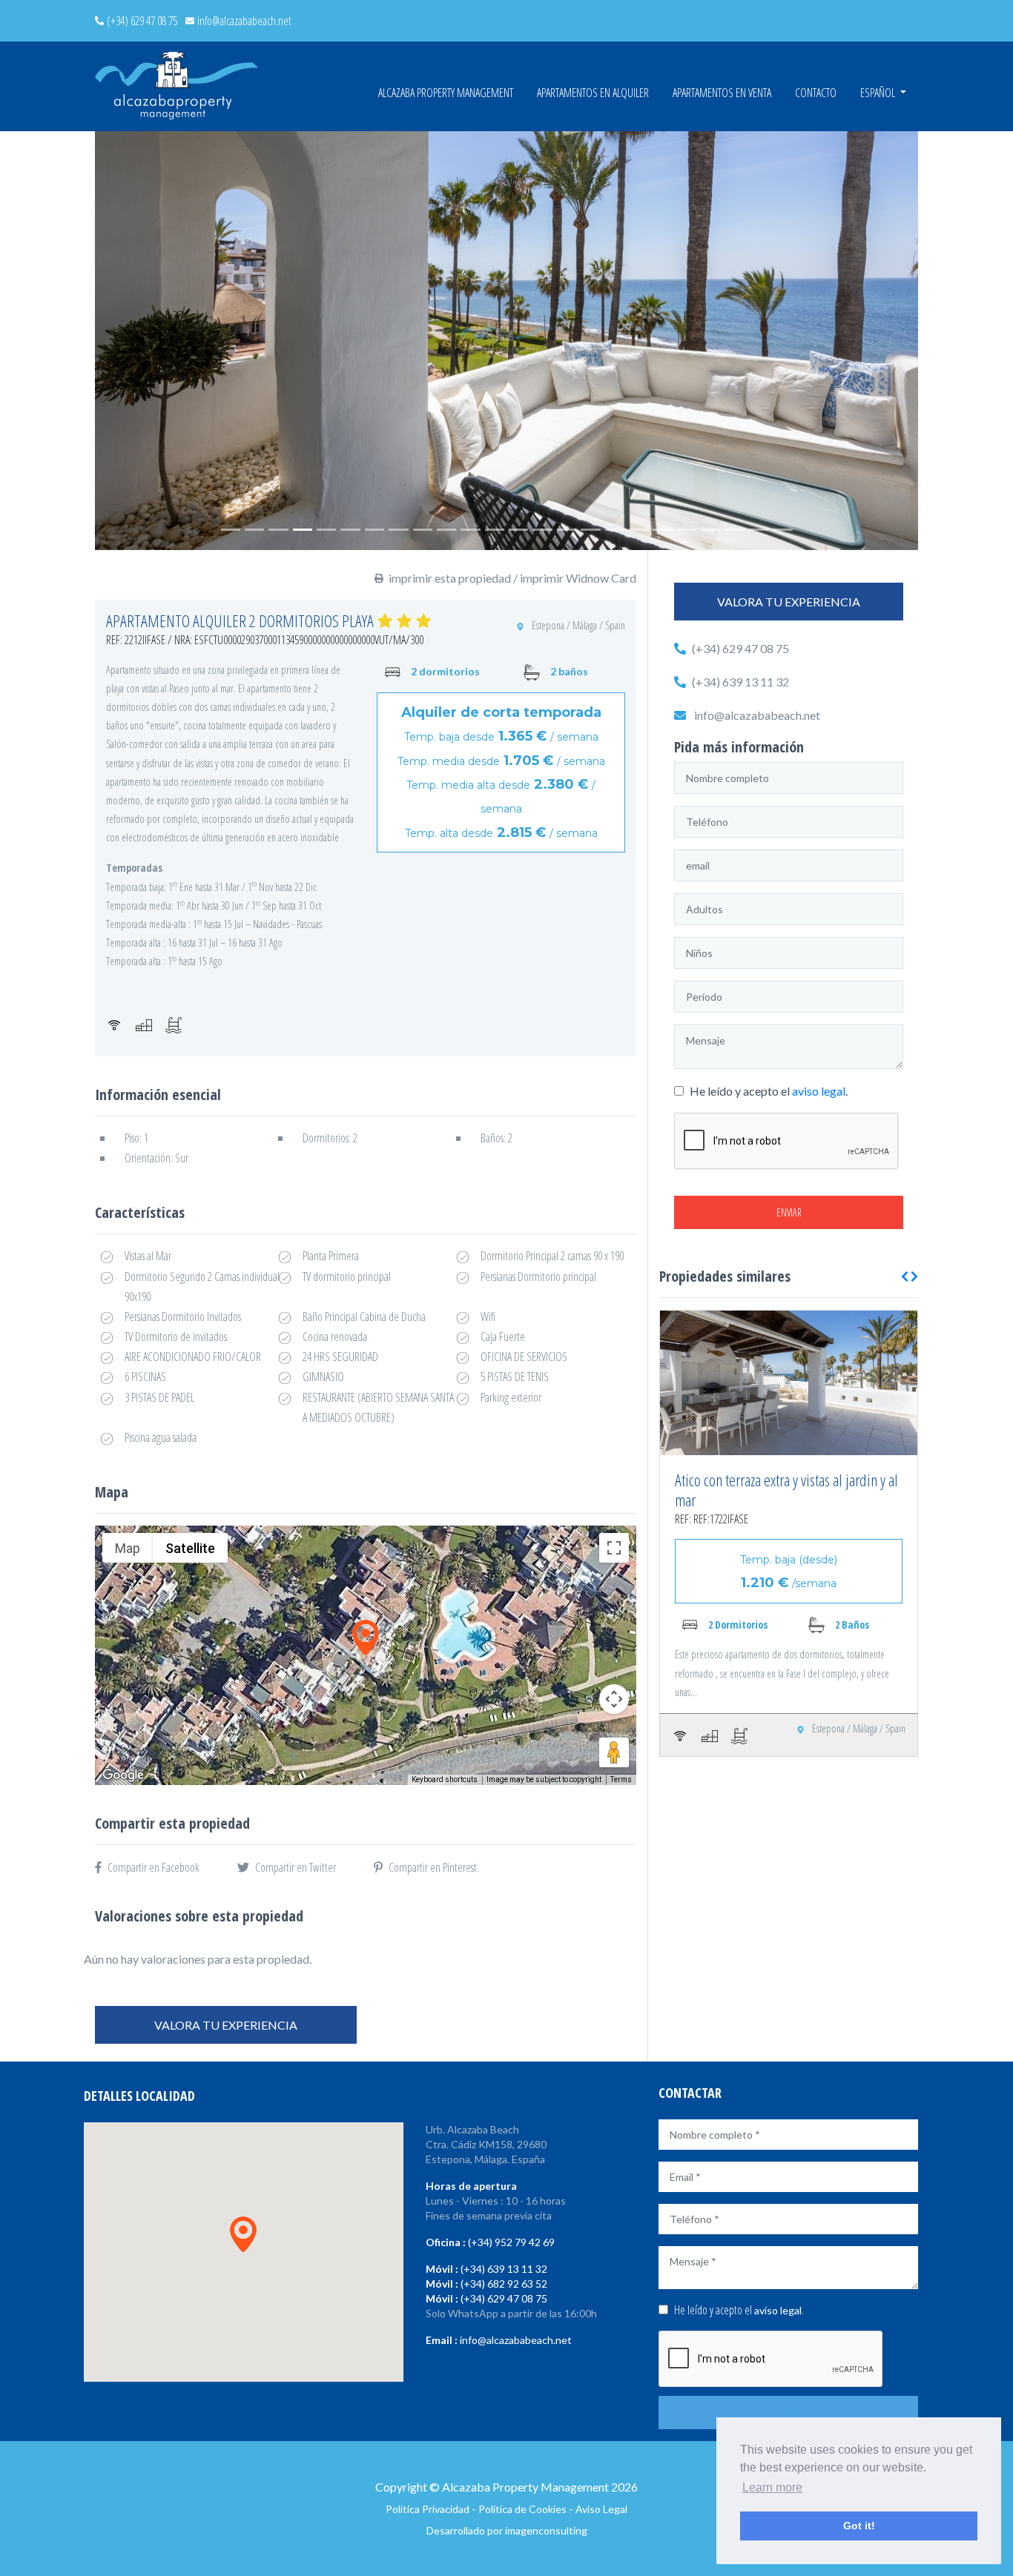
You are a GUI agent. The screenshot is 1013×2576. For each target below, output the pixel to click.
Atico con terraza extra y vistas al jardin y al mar (786, 1490)
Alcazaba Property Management (446, 93)
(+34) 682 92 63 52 (504, 2284)
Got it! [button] (859, 2526)
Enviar (789, 1212)
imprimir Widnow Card (578, 578)
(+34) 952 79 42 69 (511, 2242)
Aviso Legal (601, 2509)
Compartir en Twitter (296, 1867)
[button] (126, 341)
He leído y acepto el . (768, 1091)
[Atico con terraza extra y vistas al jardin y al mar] (789, 1383)
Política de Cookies (522, 2509)
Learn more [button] (772, 2487)
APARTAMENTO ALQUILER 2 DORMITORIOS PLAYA (240, 620)
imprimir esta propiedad (450, 578)
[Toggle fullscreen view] (614, 1548)
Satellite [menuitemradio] (190, 1548)
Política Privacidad (428, 2509)
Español (879, 93)
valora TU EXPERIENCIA (226, 2025)
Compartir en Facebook (154, 1867)
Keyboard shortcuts (445, 1779)
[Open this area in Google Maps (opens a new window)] (123, 1775)
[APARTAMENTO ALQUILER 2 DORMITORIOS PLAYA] (506, 341)
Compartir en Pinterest (433, 1867)
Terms (621, 1779)
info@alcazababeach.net (244, 21)
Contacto (816, 93)
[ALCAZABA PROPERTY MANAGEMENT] (176, 86)
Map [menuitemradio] (128, 1548)
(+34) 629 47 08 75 (142, 21)
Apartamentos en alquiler (593, 93)
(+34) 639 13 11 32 (740, 682)
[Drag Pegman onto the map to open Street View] (614, 1752)
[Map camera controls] (614, 1699)
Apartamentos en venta (722, 93)
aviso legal (819, 1091)
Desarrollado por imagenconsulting (507, 2530)
